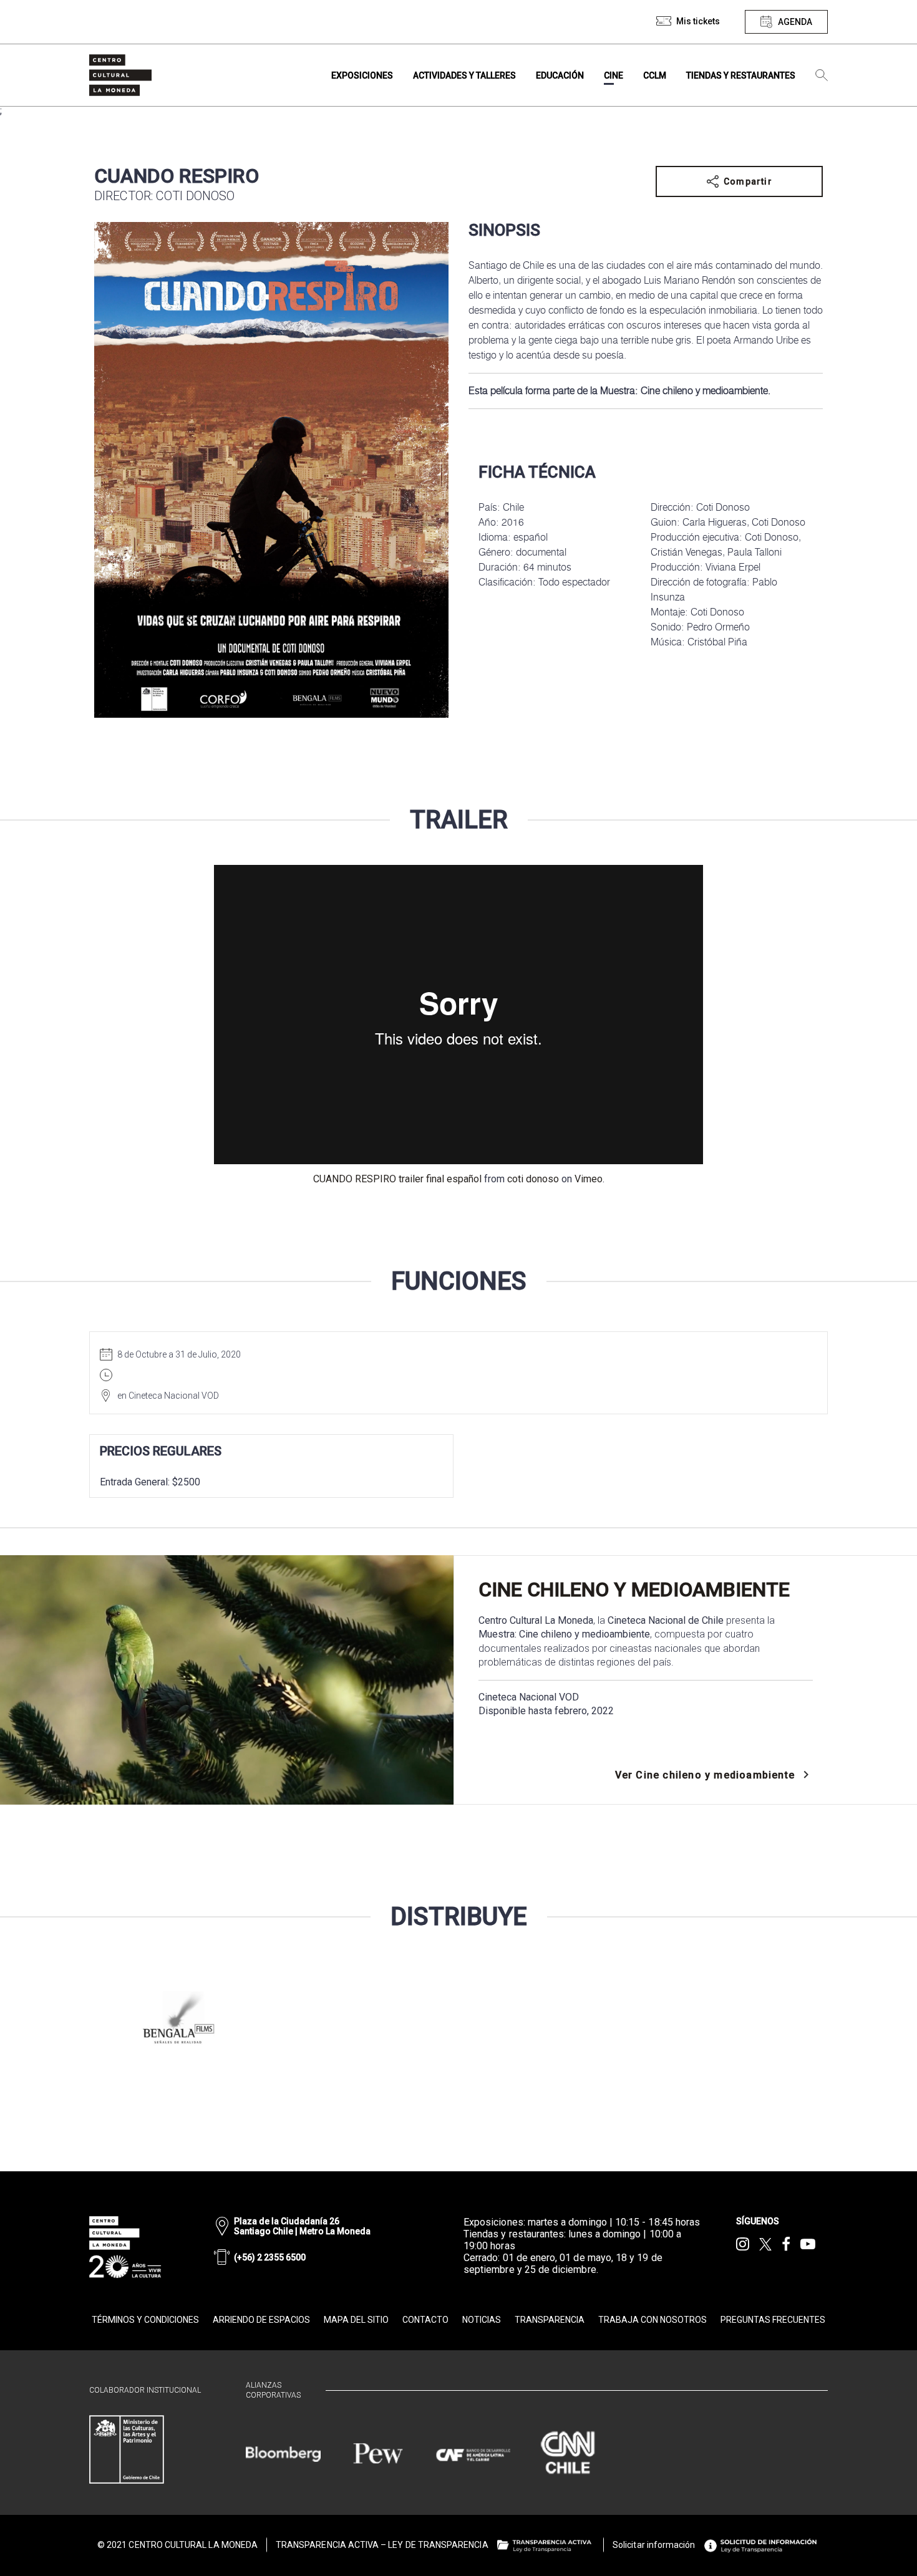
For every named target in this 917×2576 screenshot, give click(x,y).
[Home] (120, 75)
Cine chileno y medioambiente (634, 1589)
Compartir (748, 181)
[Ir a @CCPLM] (743, 2244)
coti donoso (533, 1179)
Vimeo (589, 1179)
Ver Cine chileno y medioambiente (705, 1775)
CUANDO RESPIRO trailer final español (397, 1179)
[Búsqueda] (822, 75)
